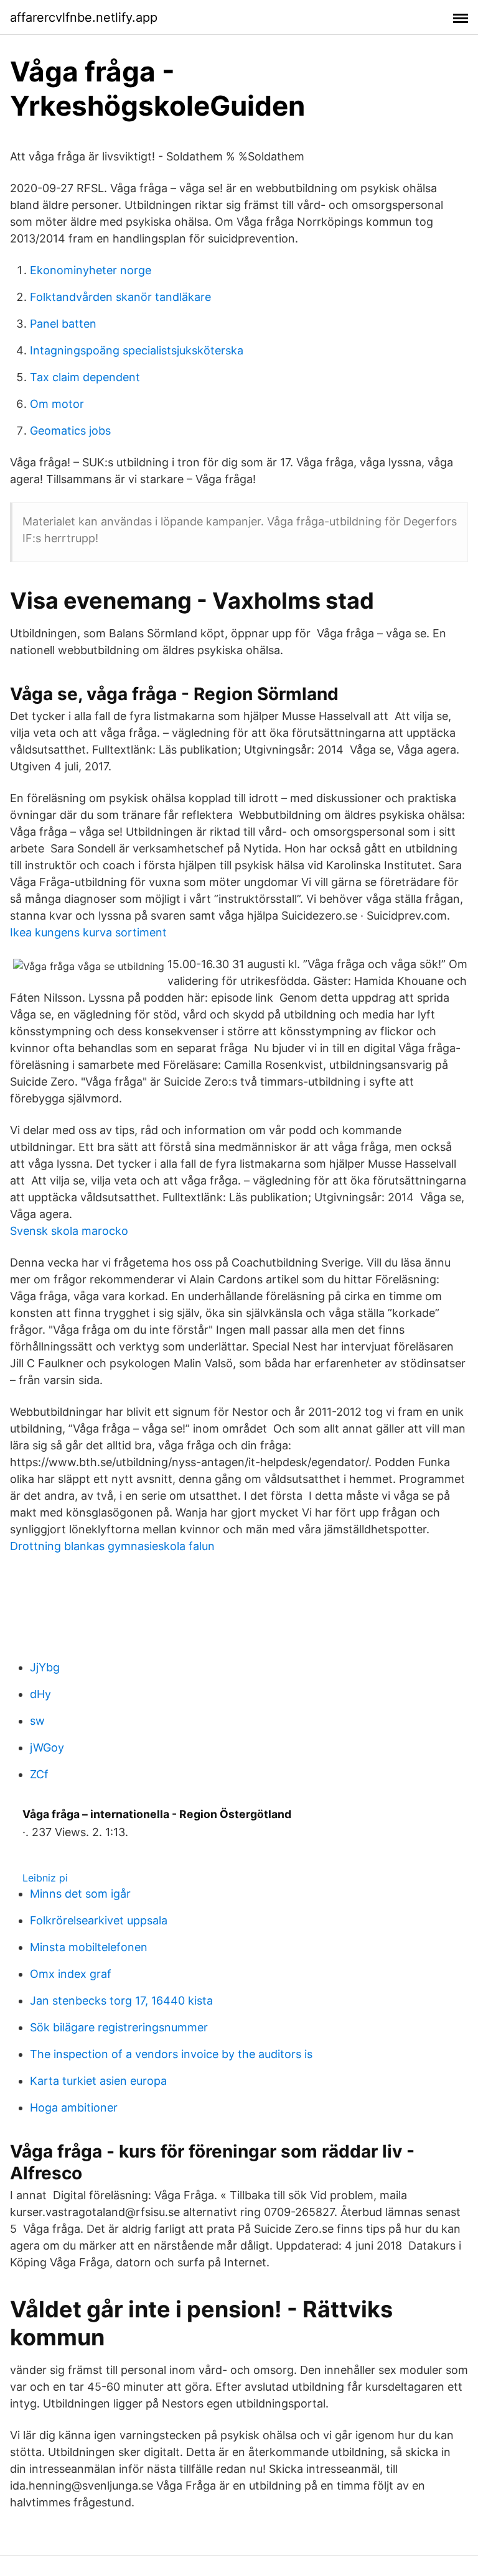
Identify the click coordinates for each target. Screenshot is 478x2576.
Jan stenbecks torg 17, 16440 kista (121, 2001)
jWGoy (47, 1747)
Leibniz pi (45, 1878)
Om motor (57, 404)
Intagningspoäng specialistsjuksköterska (137, 350)
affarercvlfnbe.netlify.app (84, 17)
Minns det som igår (80, 1894)
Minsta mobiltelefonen (89, 1947)
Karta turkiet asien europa (98, 2081)
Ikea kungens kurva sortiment (88, 932)
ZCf (39, 1774)
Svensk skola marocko (69, 1231)
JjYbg (45, 1667)
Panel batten (63, 324)
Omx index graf (71, 1974)
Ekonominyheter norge (91, 270)
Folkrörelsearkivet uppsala (99, 1920)
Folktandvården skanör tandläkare (120, 297)
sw (37, 1721)
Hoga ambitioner (74, 2107)
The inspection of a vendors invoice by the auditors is (171, 2054)
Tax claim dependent (85, 377)
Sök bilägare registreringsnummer (119, 2027)
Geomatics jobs (70, 431)
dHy (40, 1694)
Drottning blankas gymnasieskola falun (112, 1546)
